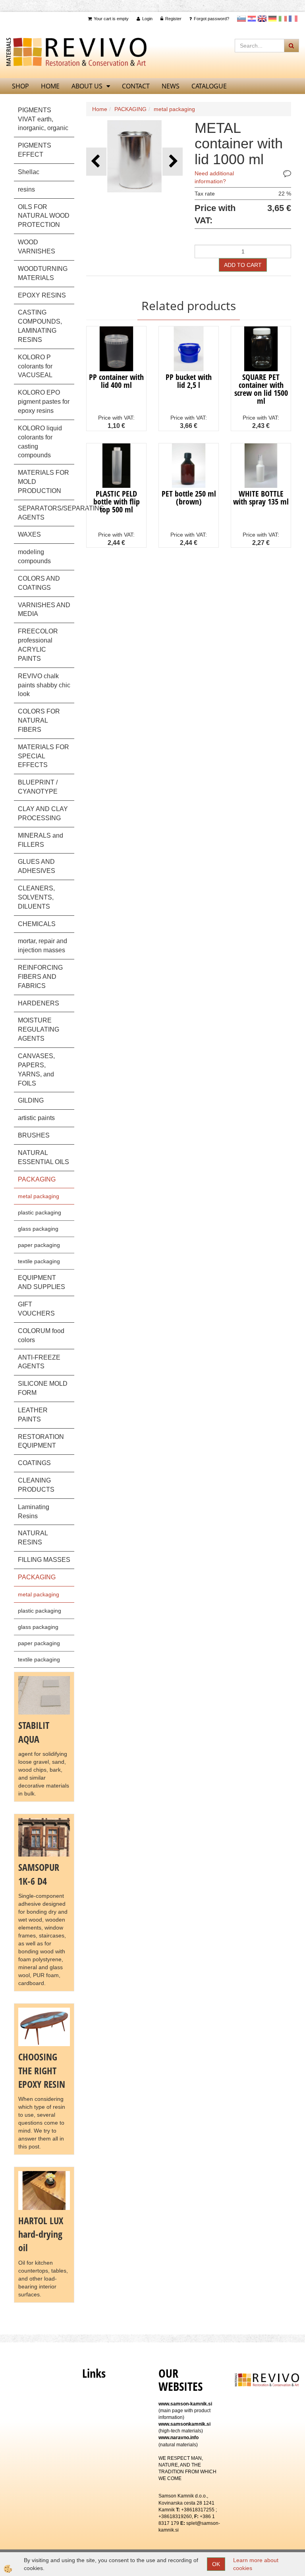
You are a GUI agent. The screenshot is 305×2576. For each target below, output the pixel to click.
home (50, 86)
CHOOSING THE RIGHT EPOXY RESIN (42, 2070)
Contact (136, 86)
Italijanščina (283, 19)
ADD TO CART (243, 265)
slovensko (241, 19)
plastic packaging (40, 1212)
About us (87, 86)
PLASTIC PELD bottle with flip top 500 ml (117, 502)
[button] (173, 162)
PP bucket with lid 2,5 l (189, 381)
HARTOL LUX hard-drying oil (41, 2234)
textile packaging (39, 1261)
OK (216, 2564)
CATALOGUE (209, 86)
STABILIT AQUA (34, 1732)
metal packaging (39, 1196)
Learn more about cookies (256, 2564)
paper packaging (39, 1245)
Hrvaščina (252, 19)
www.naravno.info (179, 2438)
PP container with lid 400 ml (116, 381)
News (171, 86)
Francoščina (293, 19)
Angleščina (262, 19)
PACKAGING (130, 109)
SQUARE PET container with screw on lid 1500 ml (261, 389)
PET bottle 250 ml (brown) (189, 498)
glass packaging (38, 1229)
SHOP (20, 86)
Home (100, 109)
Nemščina (272, 19)
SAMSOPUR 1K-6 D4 (39, 1874)
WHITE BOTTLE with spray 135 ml (261, 498)
